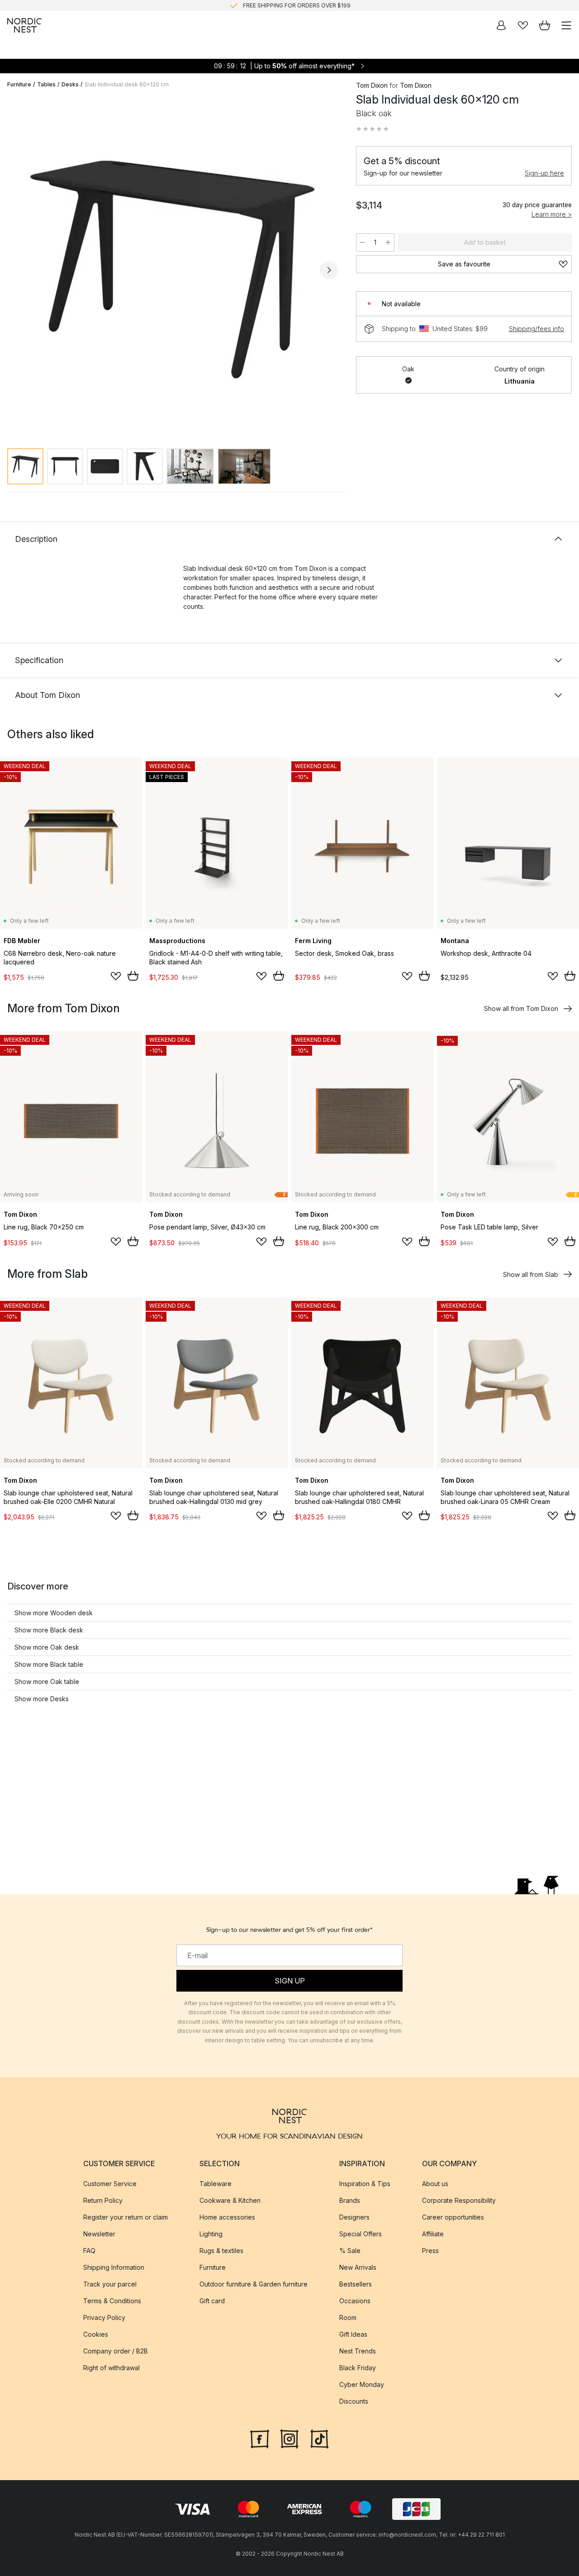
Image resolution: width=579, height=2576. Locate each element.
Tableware (216, 2184)
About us (435, 2184)
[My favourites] (523, 25)
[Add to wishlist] (116, 976)
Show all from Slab (531, 1274)
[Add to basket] (133, 976)
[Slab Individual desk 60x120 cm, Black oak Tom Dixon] (173, 268)
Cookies (96, 2334)
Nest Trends (358, 2351)
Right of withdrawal (112, 2368)
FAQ (89, 2251)
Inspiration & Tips (365, 2184)
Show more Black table (49, 1664)
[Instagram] (289, 2438)
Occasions (355, 2301)
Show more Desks (42, 1699)
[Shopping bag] (545, 25)
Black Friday (358, 2368)
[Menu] (566, 25)
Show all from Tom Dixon (521, 1008)
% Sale (350, 2251)
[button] (372, 129)
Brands (350, 2200)
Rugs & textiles (221, 2251)
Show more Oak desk (47, 1647)
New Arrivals (358, 2267)
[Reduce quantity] (362, 242)
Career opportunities (453, 2217)
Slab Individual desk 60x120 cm (127, 84)
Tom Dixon (372, 85)
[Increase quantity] (388, 242)
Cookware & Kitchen (230, 2200)
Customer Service (110, 2184)
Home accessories (227, 2217)
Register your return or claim (126, 2217)
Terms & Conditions (112, 2301)
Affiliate (433, 2234)
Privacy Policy (104, 2317)
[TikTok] (319, 2438)
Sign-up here (544, 173)
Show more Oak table (47, 1682)
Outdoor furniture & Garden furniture (254, 2284)
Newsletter (99, 2234)
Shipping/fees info (536, 329)
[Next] (329, 270)
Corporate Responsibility (459, 2200)
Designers (354, 2217)
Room (348, 2317)
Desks (70, 84)
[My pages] (501, 25)
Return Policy (103, 2200)
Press (430, 2251)
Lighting (211, 2234)
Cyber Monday (362, 2384)
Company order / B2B (116, 2351)
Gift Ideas (353, 2334)
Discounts (354, 2401)
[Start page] (24, 25)
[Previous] (16, 270)
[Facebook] (260, 2438)
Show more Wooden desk (54, 1613)
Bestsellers (356, 2284)
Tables (46, 84)
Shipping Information (114, 2267)
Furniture (19, 84)
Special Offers (361, 2234)
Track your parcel (110, 2284)
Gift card (212, 2301)
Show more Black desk (49, 1630)
